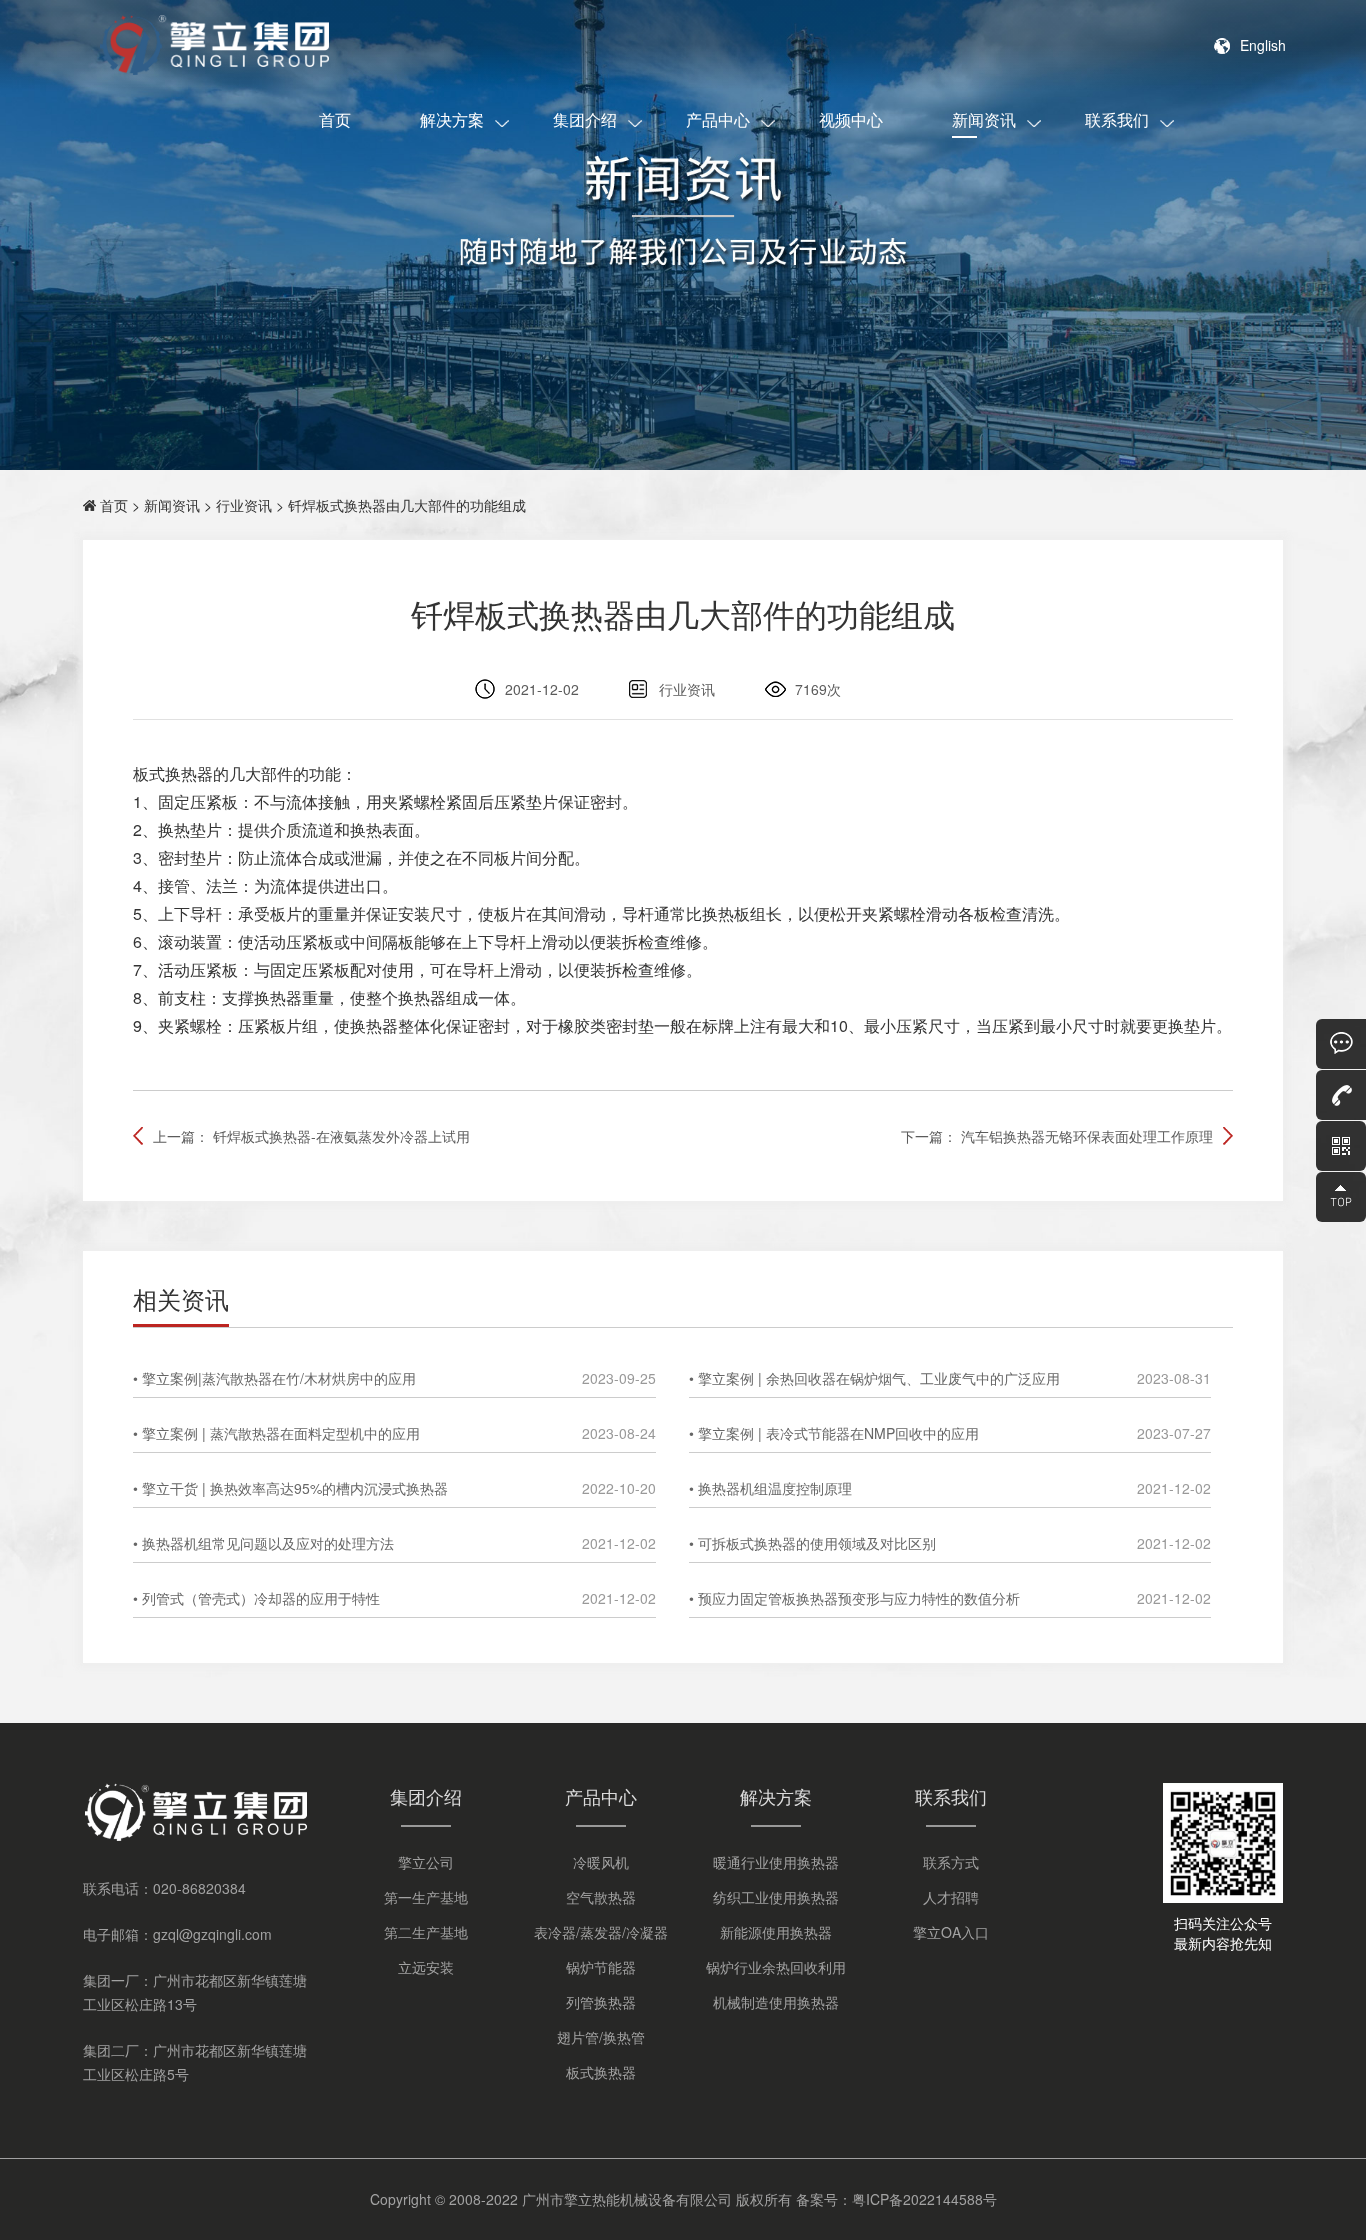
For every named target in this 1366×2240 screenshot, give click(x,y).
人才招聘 (951, 1897)
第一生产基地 (426, 1897)
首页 (335, 119)
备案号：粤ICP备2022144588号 (896, 2199)
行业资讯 (244, 505)
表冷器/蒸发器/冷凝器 (601, 1932)
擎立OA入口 (951, 1932)
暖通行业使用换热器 (776, 1862)
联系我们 (1117, 119)
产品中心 (718, 119)
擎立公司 (426, 1862)
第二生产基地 (426, 1932)
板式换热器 (601, 2072)
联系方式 (951, 1862)
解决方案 (452, 119)
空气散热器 (601, 1897)
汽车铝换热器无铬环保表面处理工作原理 (1087, 1136)
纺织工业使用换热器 (776, 1897)
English (1263, 45)
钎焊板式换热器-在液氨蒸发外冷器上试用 (341, 1136)
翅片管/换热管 (601, 2037)
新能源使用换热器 (776, 1932)
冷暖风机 (601, 1862)
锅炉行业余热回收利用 (776, 1967)
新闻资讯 (984, 119)
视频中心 (851, 119)
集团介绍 (585, 119)
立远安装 (426, 1967)
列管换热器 (601, 2002)
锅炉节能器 (601, 1967)
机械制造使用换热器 (776, 2002)
